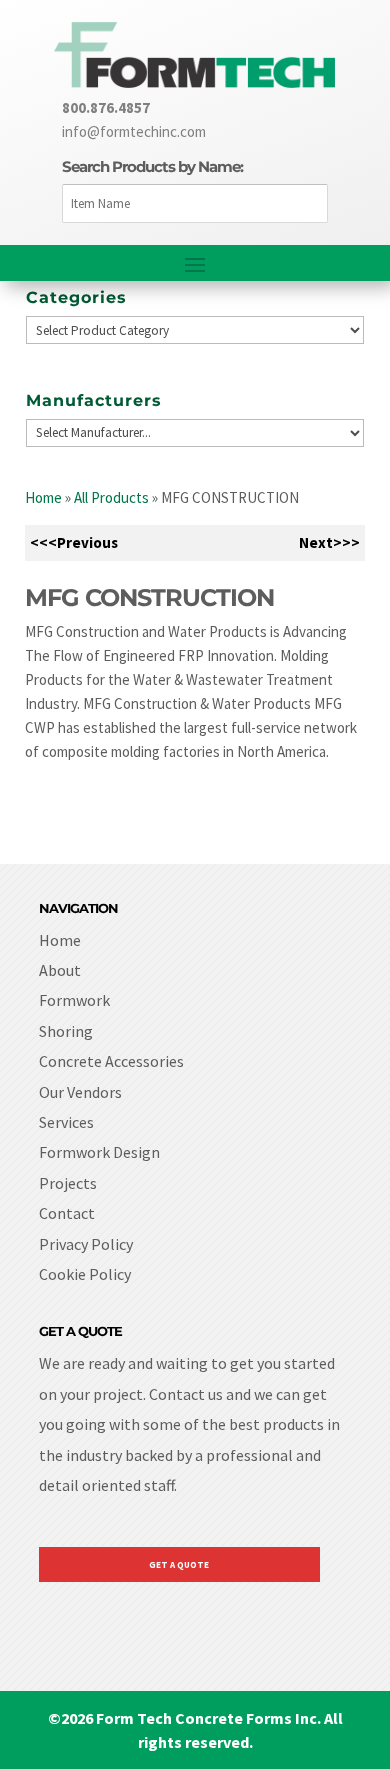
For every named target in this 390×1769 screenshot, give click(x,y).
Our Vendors (80, 1092)
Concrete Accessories (111, 1061)
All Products (111, 497)
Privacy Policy (86, 1244)
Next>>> (329, 542)
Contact (67, 1213)
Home (43, 497)
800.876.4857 (106, 107)
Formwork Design (99, 1152)
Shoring (66, 1031)
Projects (68, 1183)
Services (66, 1122)
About (60, 970)
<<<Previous (74, 542)
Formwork (74, 1000)
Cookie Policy (85, 1274)
